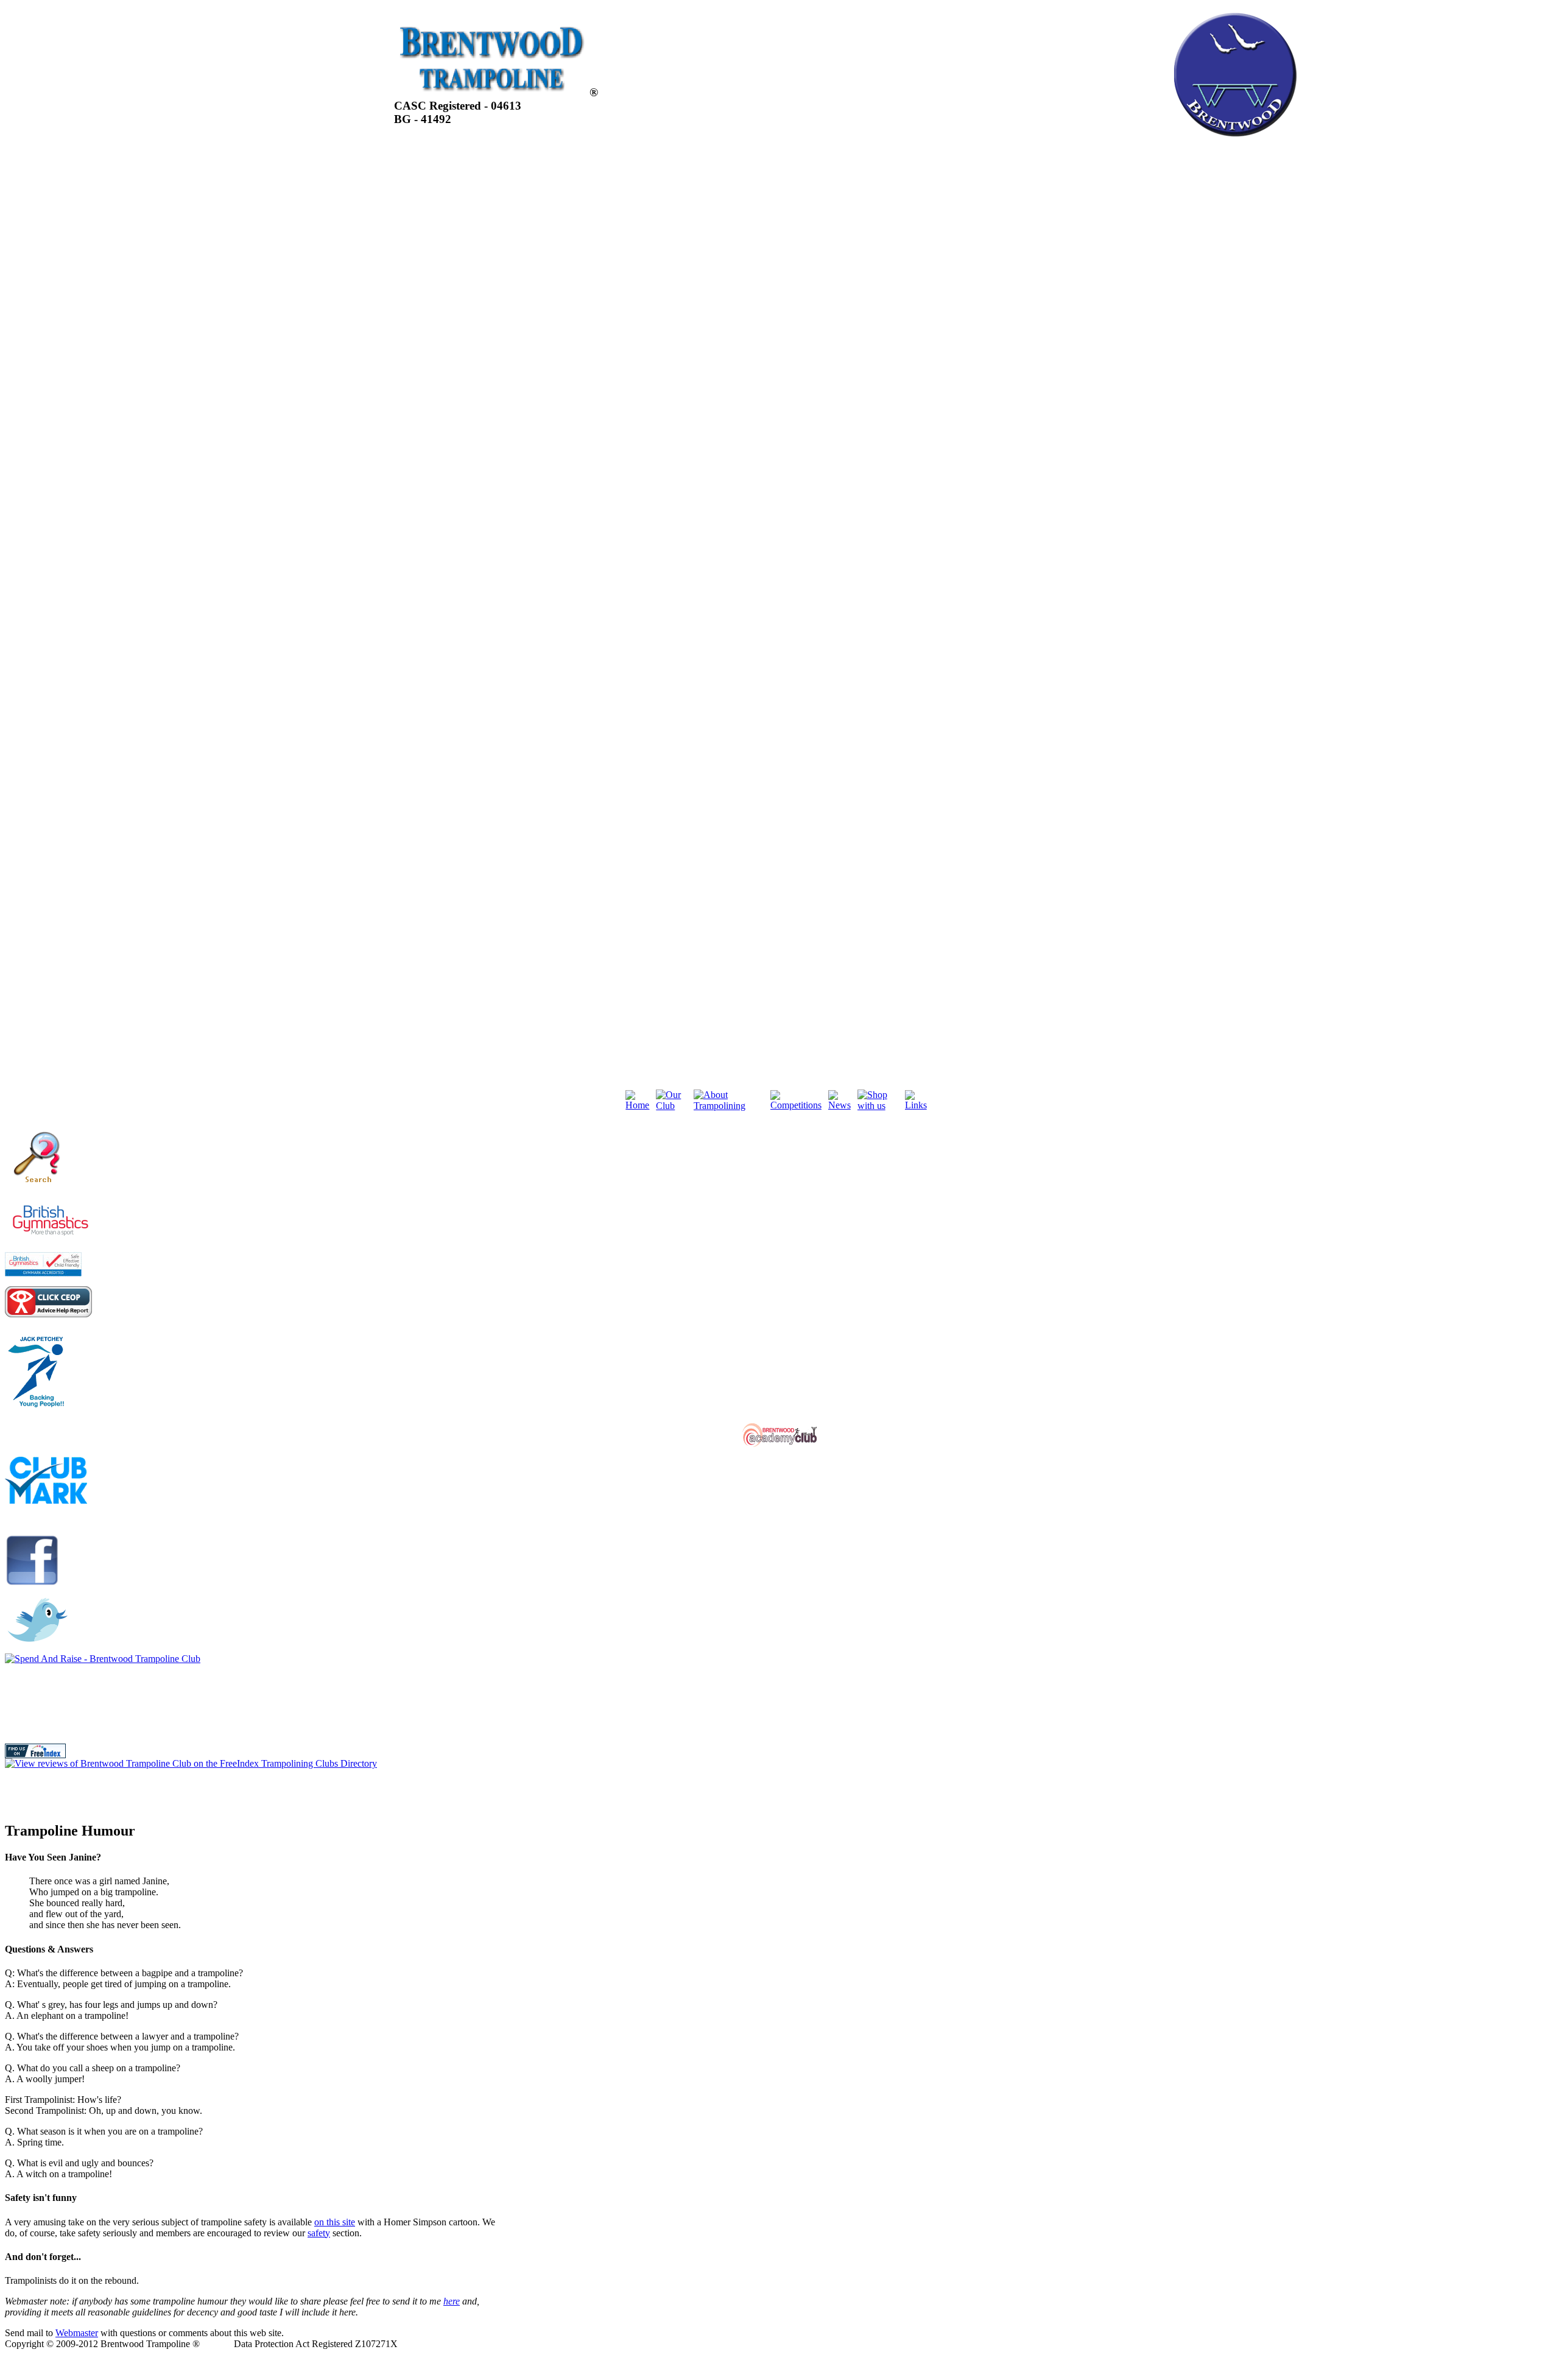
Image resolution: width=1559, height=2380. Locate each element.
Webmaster (77, 2333)
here (452, 2301)
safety (319, 2233)
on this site (335, 2222)
